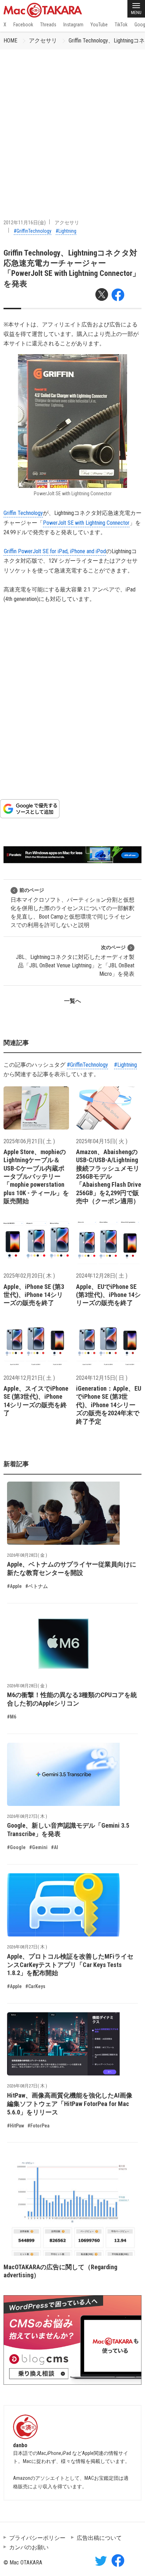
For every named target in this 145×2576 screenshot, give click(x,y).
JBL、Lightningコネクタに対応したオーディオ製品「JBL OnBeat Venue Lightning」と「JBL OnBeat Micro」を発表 (75, 961)
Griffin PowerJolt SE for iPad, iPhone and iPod (55, 551)
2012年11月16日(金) (25, 223)
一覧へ (72, 1001)
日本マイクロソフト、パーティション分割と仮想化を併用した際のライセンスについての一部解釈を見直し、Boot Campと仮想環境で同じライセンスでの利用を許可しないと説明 (72, 908)
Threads (48, 25)
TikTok (121, 25)
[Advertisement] (72, 125)
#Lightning (66, 231)
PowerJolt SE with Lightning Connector (86, 523)
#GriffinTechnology (33, 231)
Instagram (73, 25)
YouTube (99, 25)
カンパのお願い (29, 2547)
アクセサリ (43, 41)
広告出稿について (99, 2538)
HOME (10, 41)
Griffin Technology (23, 513)
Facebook (23, 25)
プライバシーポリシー (37, 2538)
